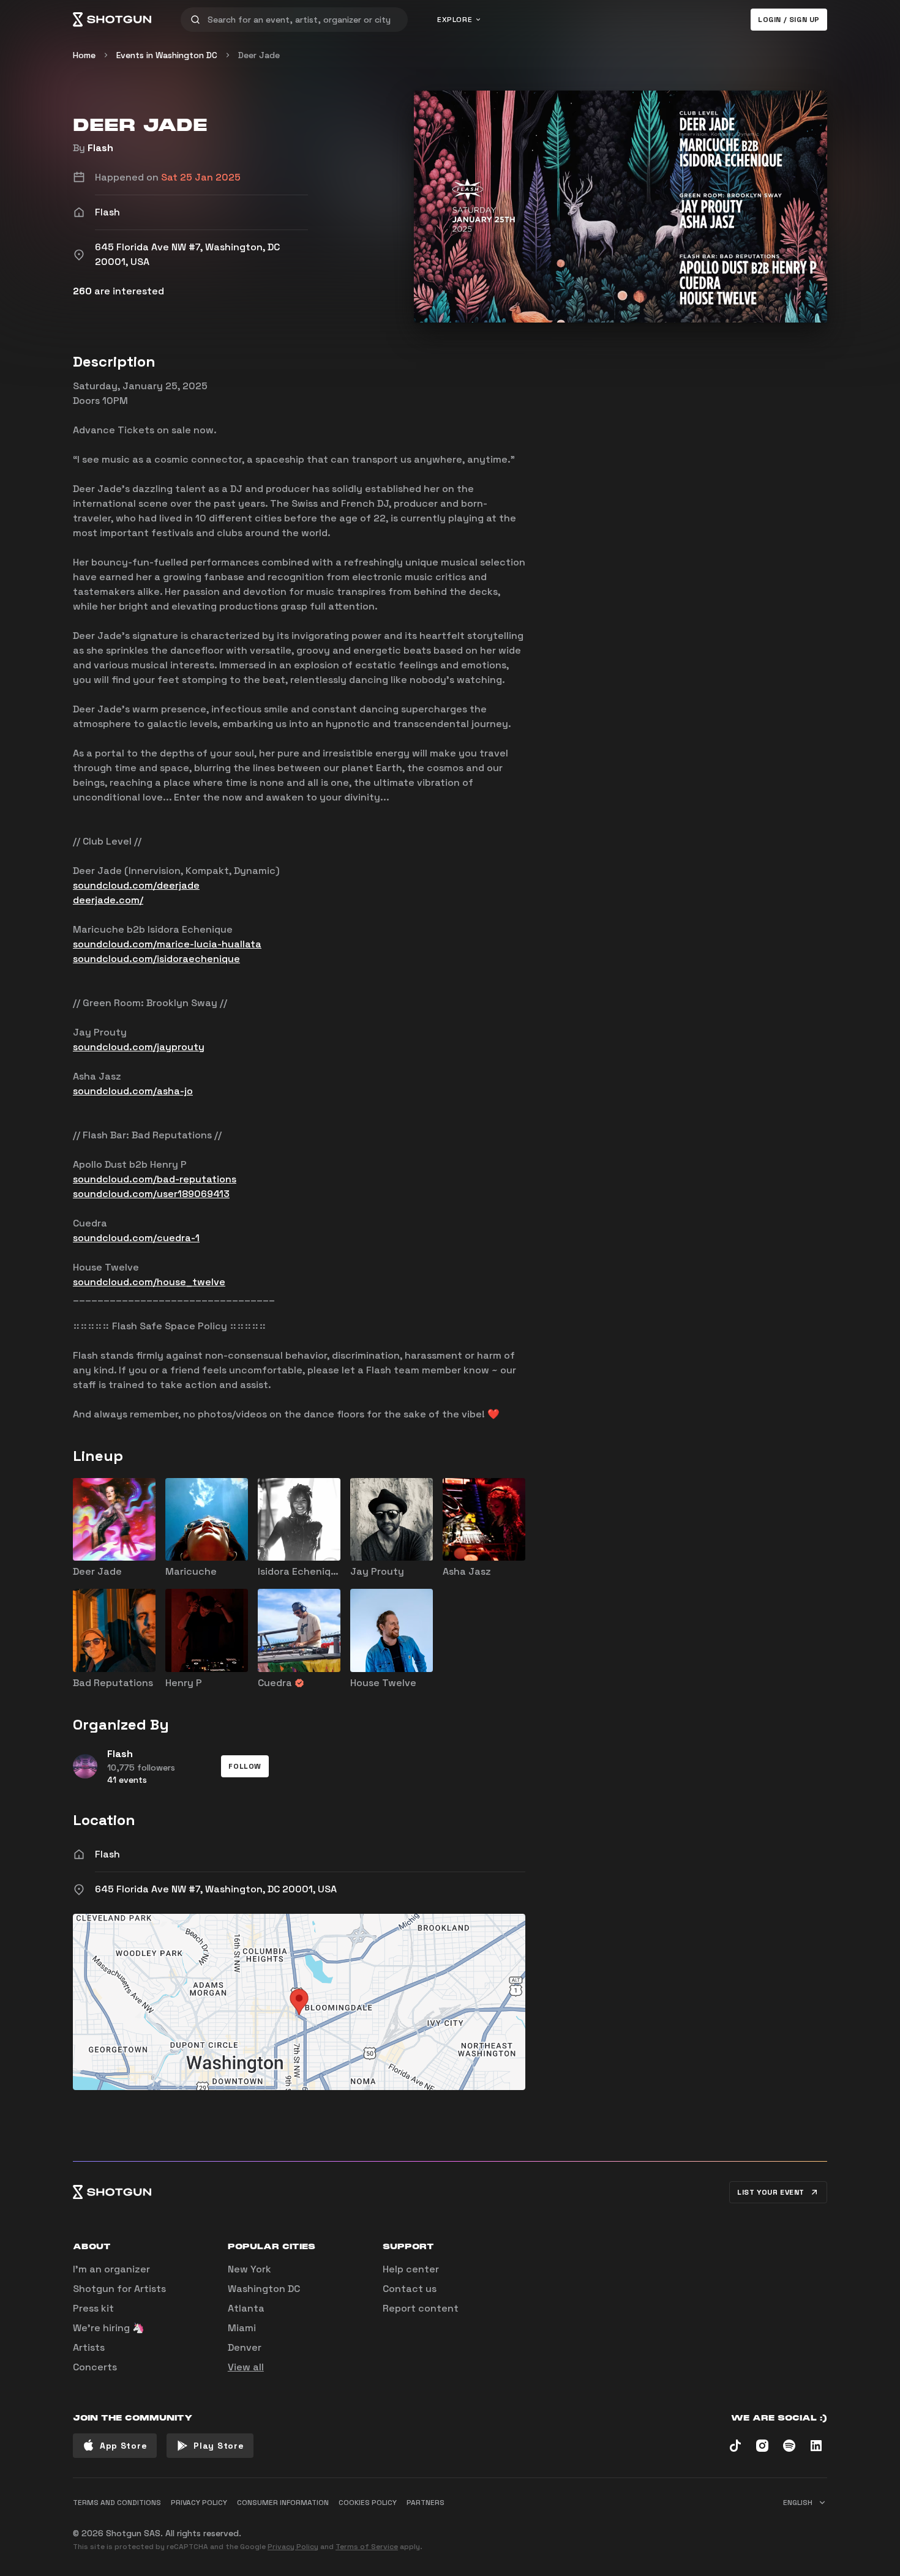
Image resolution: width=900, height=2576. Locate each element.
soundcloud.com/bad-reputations (155, 1179)
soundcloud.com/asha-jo (133, 1091)
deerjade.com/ (108, 900)
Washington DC (264, 2289)
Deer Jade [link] (259, 55)
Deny (805, 2528)
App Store (123, 2446)
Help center (411, 2269)
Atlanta (246, 2308)
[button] (245, 1766)
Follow (245, 1766)
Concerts (95, 2367)
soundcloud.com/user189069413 (151, 1194)
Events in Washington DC (167, 55)
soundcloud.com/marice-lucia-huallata (167, 944)
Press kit (93, 2308)
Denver (245, 2347)
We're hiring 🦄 (109, 2328)
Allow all (674, 2528)
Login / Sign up (789, 20)
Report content (421, 2308)
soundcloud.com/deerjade (136, 885)
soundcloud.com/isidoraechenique (156, 959)
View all (246, 2367)
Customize (741, 2528)
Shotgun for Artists (119, 2289)
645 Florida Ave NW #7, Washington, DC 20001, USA (216, 1889)
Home (84, 55)
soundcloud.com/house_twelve (149, 1282)
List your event (771, 2192)
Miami (242, 2328)
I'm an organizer (111, 2269)
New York (249, 2269)
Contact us (410, 2289)
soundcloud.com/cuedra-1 (136, 1238)
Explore (455, 20)
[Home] (112, 20)
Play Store (219, 2446)
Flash (100, 148)
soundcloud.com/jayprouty (139, 1047)
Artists (89, 2347)
